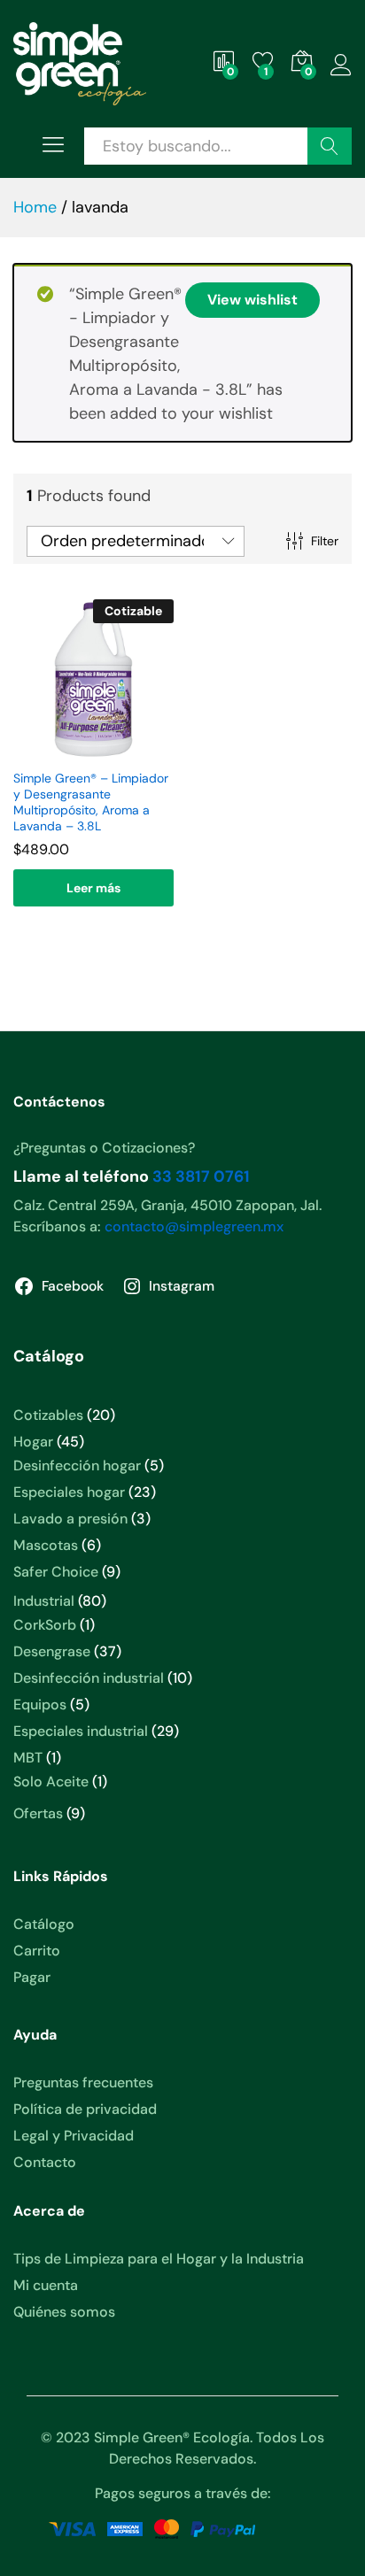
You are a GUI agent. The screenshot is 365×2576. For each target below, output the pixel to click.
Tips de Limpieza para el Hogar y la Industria (159, 2259)
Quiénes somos (64, 2312)
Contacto (45, 2162)
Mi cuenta (46, 2285)
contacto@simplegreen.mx (194, 1226)
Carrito (37, 1951)
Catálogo (44, 1924)
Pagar (32, 1977)
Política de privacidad (85, 2109)
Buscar (330, 146)
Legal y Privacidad (74, 2136)
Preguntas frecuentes (83, 2082)
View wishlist (252, 300)
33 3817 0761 (201, 1176)
